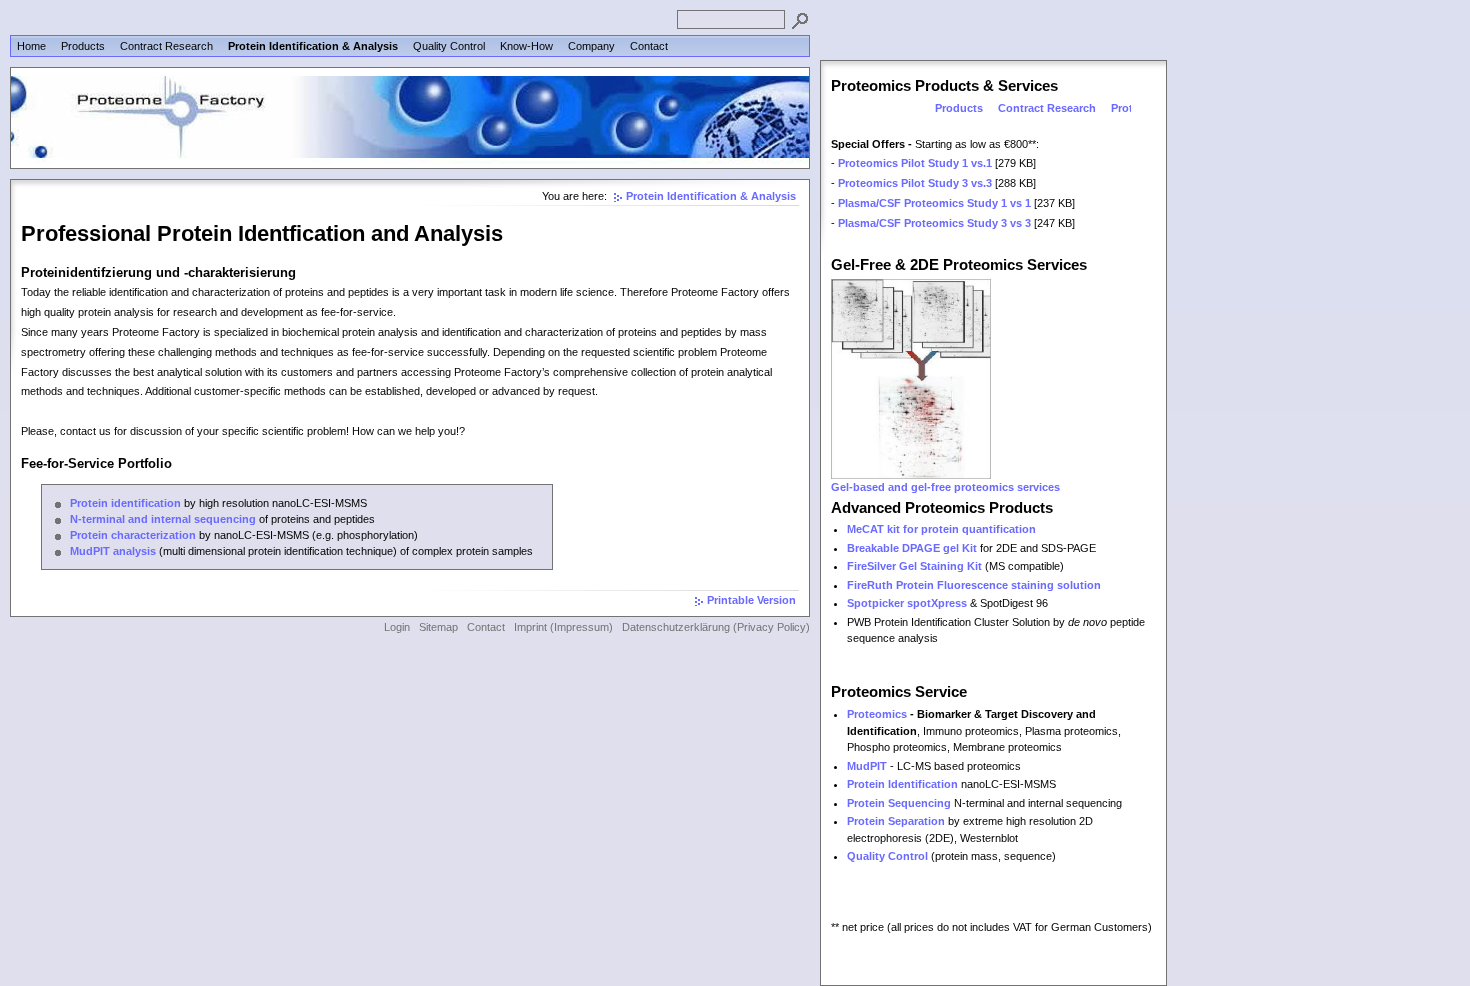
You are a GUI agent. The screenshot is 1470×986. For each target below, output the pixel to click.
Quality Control (449, 46)
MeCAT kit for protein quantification (941, 529)
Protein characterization (133, 535)
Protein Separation (896, 821)
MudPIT (867, 766)
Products (83, 46)
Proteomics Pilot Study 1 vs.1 (915, 163)
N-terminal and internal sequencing (163, 519)
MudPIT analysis (113, 551)
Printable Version (751, 600)
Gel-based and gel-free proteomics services (945, 487)
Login (397, 627)
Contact (649, 46)
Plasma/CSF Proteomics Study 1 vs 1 (934, 203)
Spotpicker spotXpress (907, 603)
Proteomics (877, 714)
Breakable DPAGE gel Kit (912, 548)
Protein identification (125, 503)
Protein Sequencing (899, 803)
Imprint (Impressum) (563, 627)
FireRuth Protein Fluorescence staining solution (974, 585)
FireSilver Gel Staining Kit (914, 566)
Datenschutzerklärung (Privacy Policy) (716, 627)
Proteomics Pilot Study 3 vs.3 (915, 183)
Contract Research (166, 46)
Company (591, 46)
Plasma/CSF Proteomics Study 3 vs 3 (934, 223)
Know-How (526, 46)
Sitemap (438, 627)
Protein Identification (902, 784)
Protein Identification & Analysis (313, 46)
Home (31, 46)
